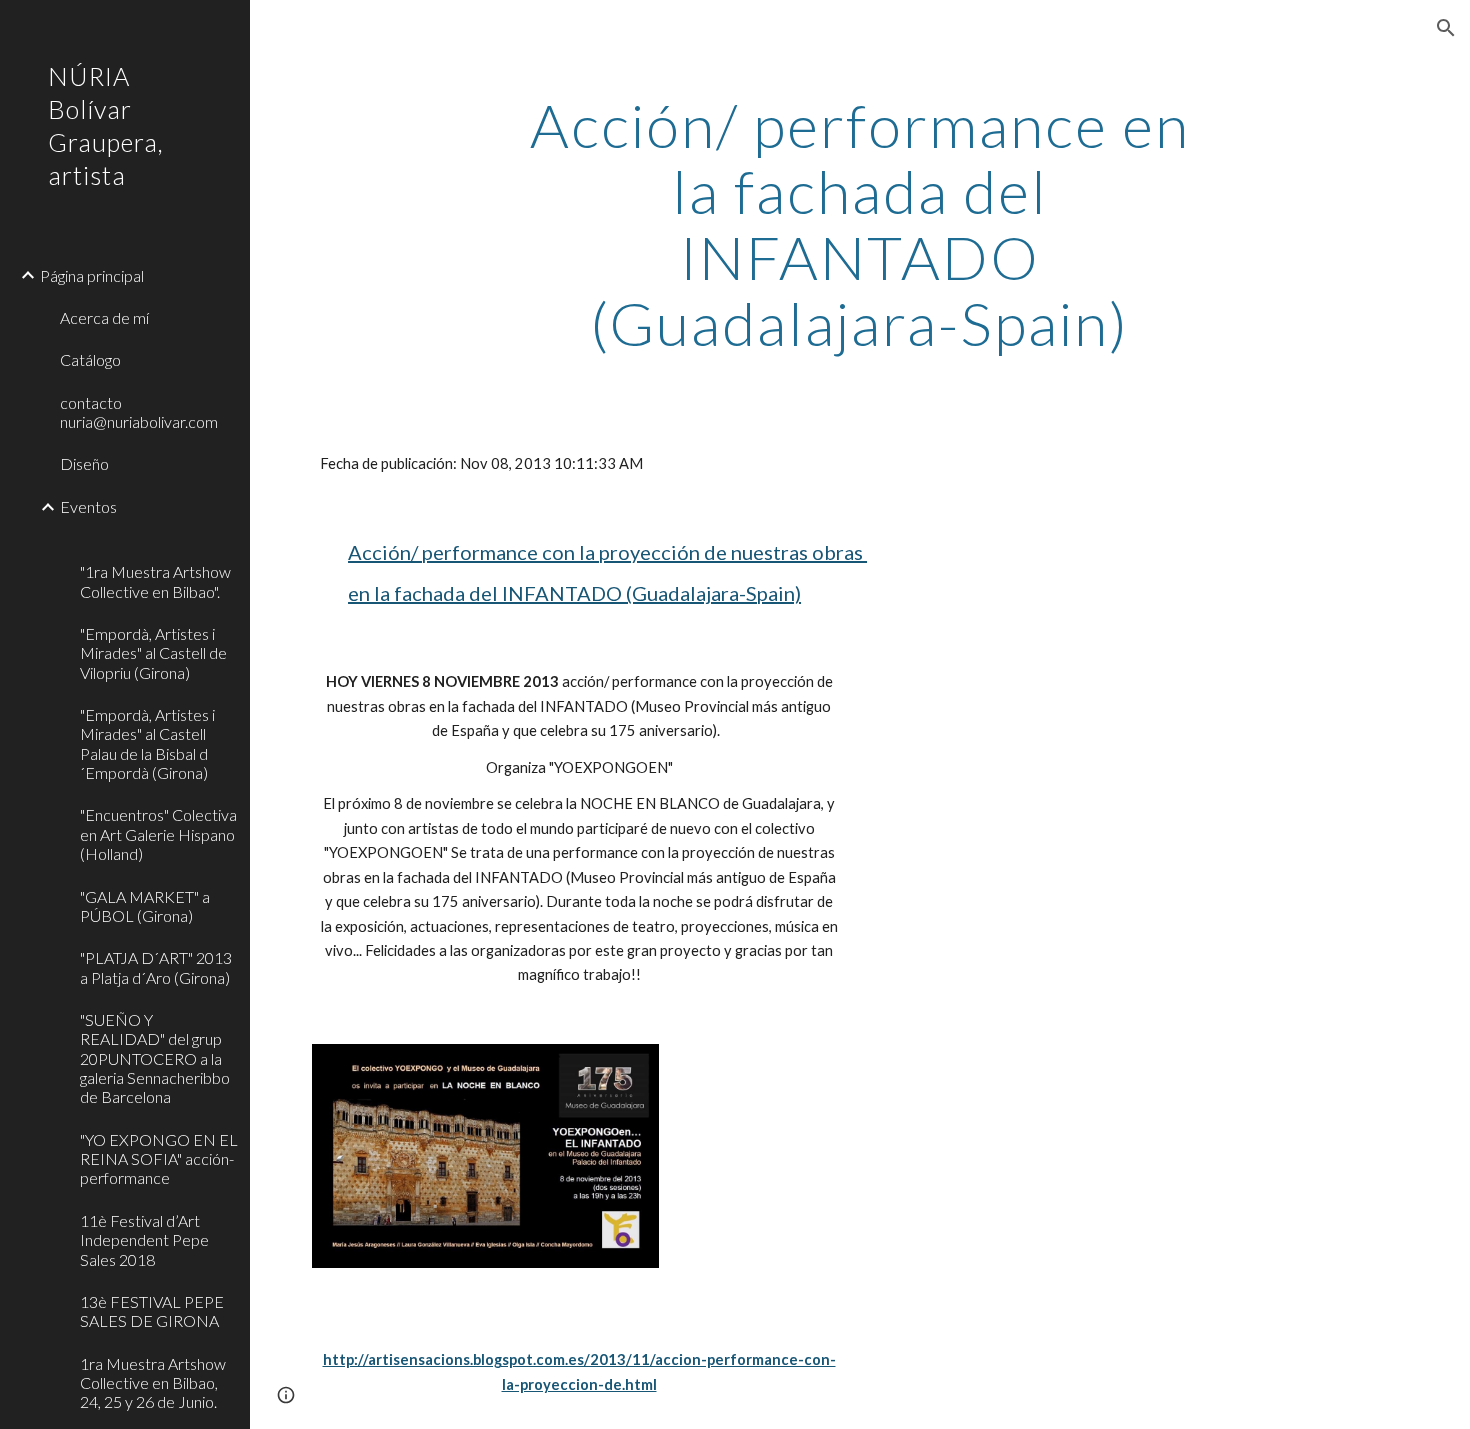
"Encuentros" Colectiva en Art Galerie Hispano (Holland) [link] (158, 834)
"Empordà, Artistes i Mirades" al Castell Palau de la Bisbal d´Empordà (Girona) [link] (147, 743)
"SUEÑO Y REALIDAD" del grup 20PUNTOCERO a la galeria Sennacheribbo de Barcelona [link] (155, 1058)
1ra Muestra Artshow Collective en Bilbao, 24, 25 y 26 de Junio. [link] (153, 1383)
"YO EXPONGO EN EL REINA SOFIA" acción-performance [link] (159, 1159)
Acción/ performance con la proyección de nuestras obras (607, 552)
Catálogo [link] (90, 359)
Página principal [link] (92, 275)
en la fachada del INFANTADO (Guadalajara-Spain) (574, 593)
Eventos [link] (88, 506)
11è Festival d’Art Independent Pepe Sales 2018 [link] (144, 1240)
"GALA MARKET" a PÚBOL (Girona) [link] (145, 906)
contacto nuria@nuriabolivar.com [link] (139, 412)
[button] (1446, 28)
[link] (157, 539)
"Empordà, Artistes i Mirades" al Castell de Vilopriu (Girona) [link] (153, 653)
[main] (859, 224)
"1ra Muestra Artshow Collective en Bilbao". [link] (155, 581)
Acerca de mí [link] (104, 317)
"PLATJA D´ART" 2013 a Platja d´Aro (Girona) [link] (156, 967)
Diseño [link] (84, 463)
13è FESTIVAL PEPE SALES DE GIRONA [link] (152, 1311)
